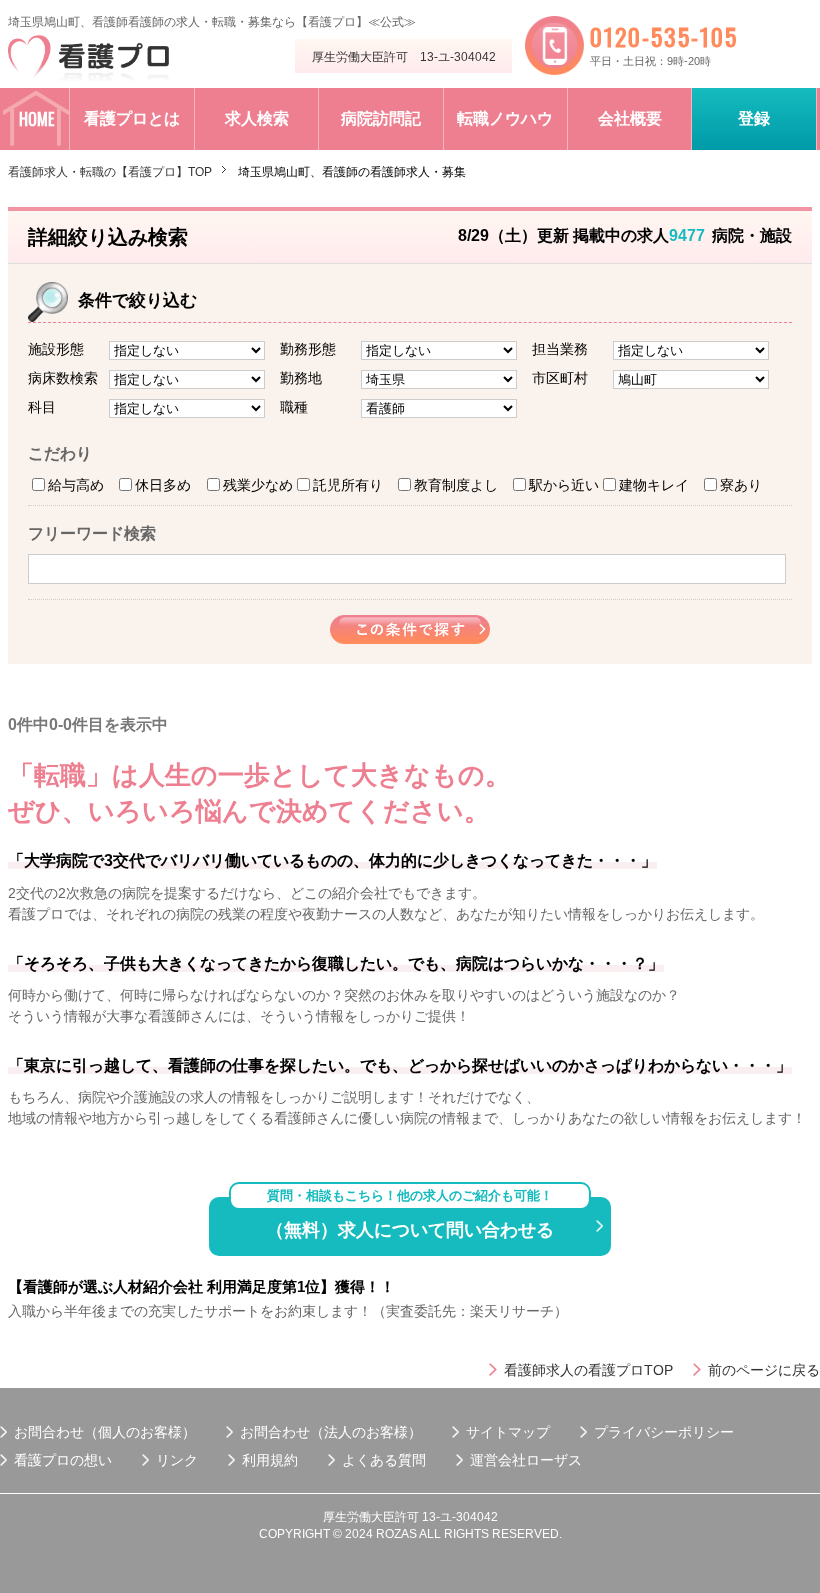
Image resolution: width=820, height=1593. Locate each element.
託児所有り (348, 485)
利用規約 (270, 1460)
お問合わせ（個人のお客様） (105, 1432)
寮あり (741, 485)
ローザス (554, 1460)
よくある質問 (384, 1460)
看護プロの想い (63, 1460)
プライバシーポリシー (664, 1432)
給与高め (76, 485)
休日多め (163, 485)
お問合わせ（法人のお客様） (331, 1432)
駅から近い (564, 485)
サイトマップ (508, 1432)
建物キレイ (654, 485)
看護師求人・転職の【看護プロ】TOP (110, 172)
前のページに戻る (764, 1370)
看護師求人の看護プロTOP (588, 1370)
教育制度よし (456, 485)
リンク (177, 1460)
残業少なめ (258, 485)
